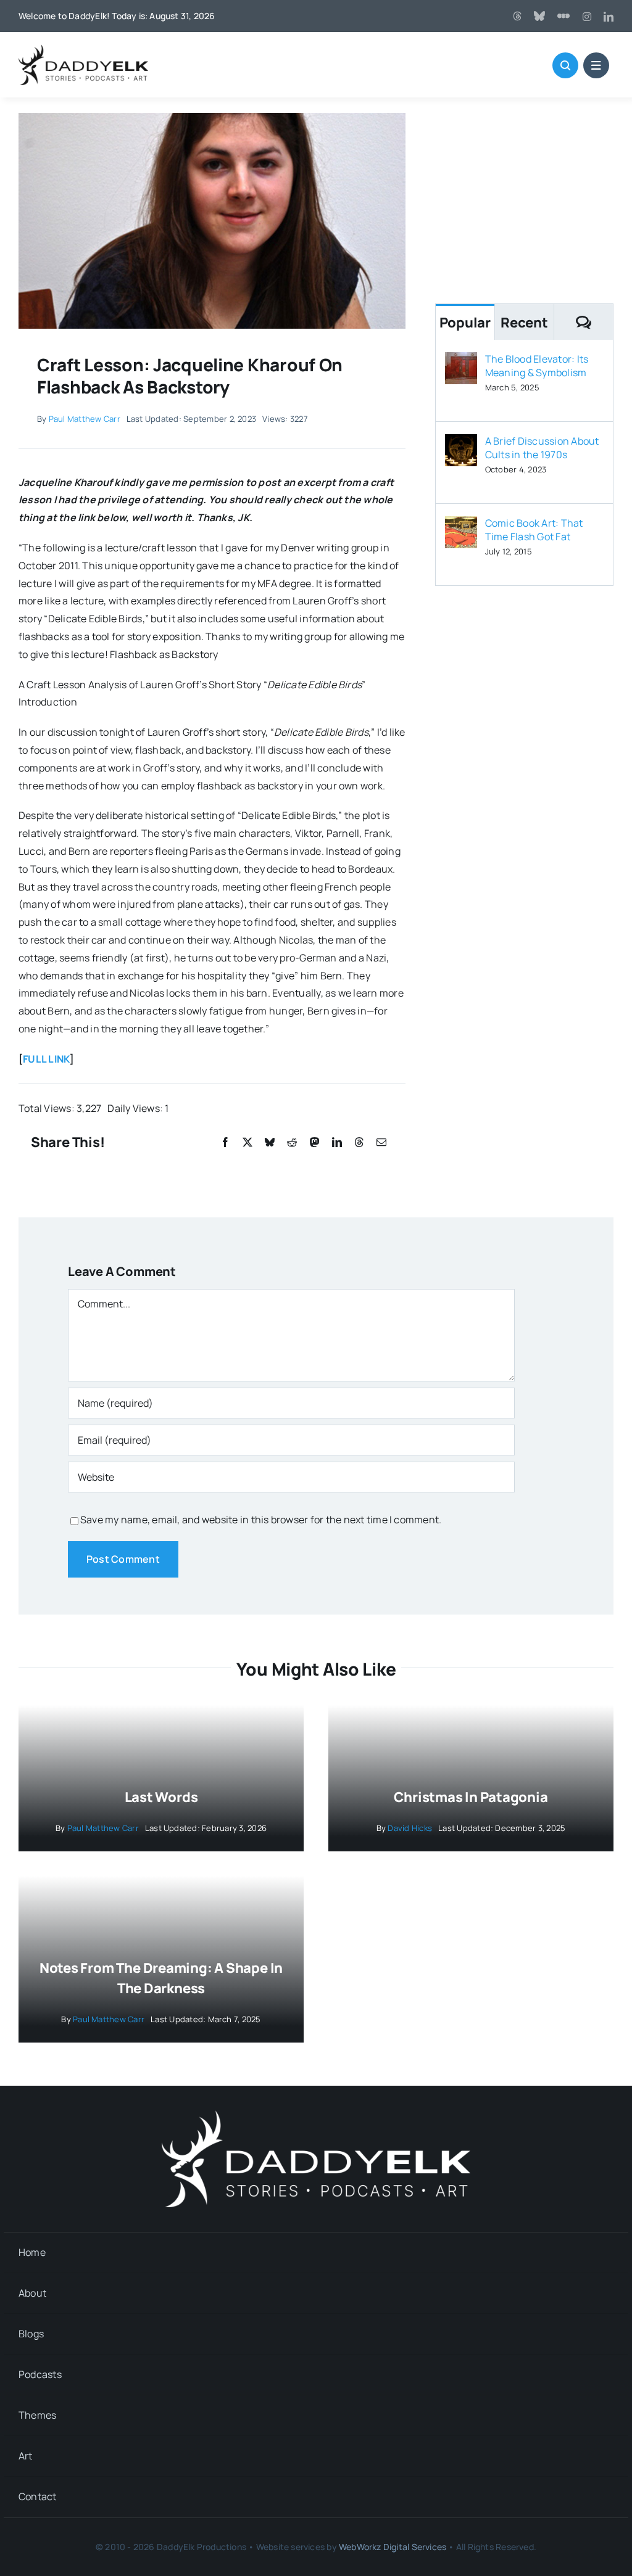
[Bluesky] (270, 1142)
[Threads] (517, 16)
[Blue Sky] (539, 16)
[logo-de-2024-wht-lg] (316, 2115)
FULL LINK (46, 1059)
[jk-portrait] (212, 118)
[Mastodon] (315, 1142)
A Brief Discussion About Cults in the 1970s (542, 448)
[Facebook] (225, 1142)
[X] (247, 1142)
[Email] (381, 1142)
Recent (524, 323)
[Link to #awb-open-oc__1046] (565, 65)
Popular (465, 323)
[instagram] (587, 17)
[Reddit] (292, 1142)
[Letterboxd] (563, 16)
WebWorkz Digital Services (393, 2547)
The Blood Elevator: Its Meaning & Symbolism (537, 366)
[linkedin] (609, 17)
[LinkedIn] (337, 1142)
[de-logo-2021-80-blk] (83, 49)
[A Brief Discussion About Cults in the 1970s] (461, 443)
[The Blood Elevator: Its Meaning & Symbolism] (461, 361)
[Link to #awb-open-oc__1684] (596, 65)
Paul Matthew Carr (85, 419)
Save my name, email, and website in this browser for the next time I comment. (261, 1520)
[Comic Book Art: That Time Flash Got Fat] (461, 525)
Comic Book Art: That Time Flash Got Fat (534, 530)
